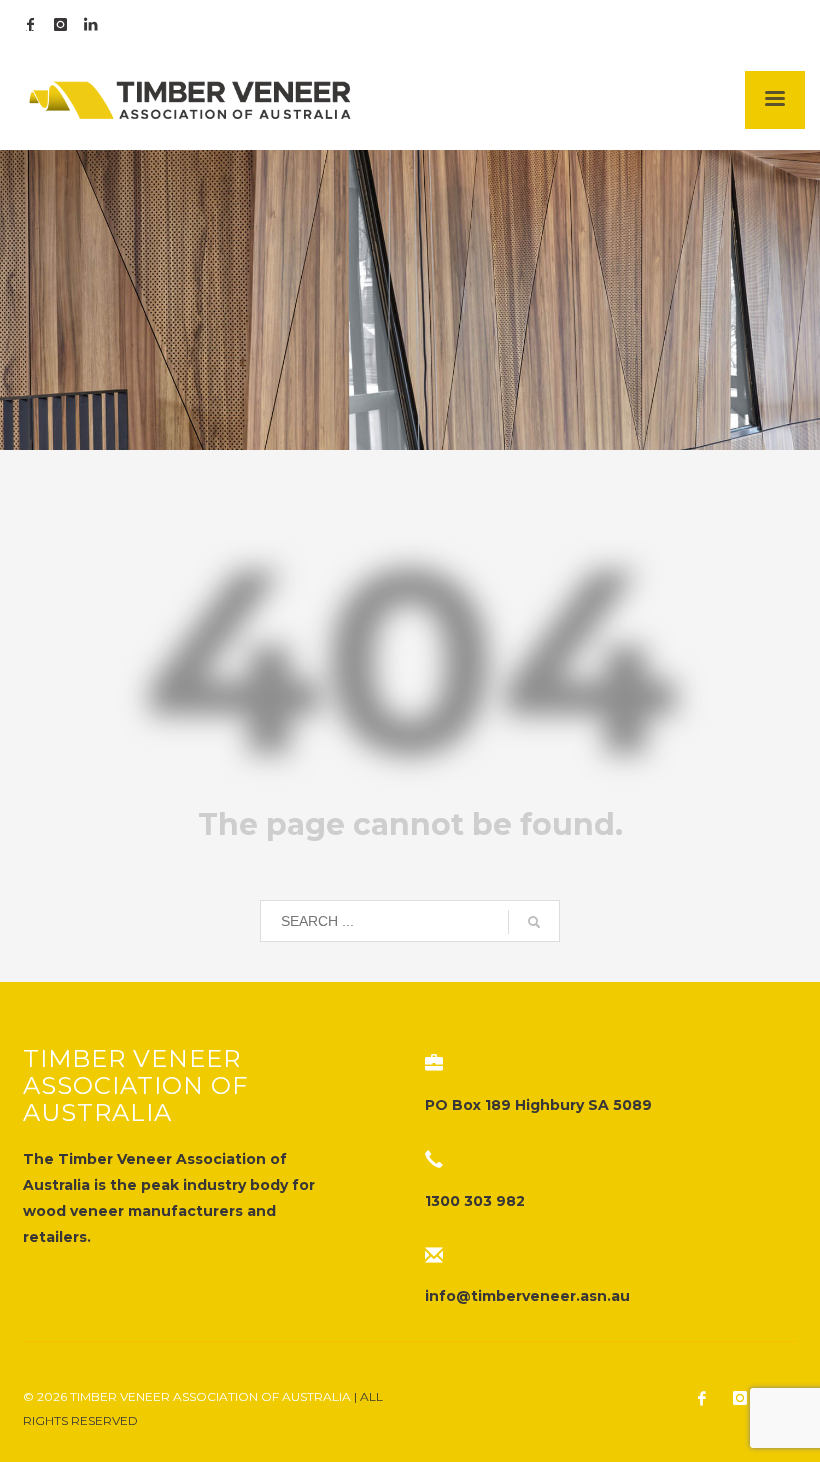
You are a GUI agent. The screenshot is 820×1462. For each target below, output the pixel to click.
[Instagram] (60, 25)
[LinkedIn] (90, 25)
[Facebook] (30, 25)
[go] (534, 922)
